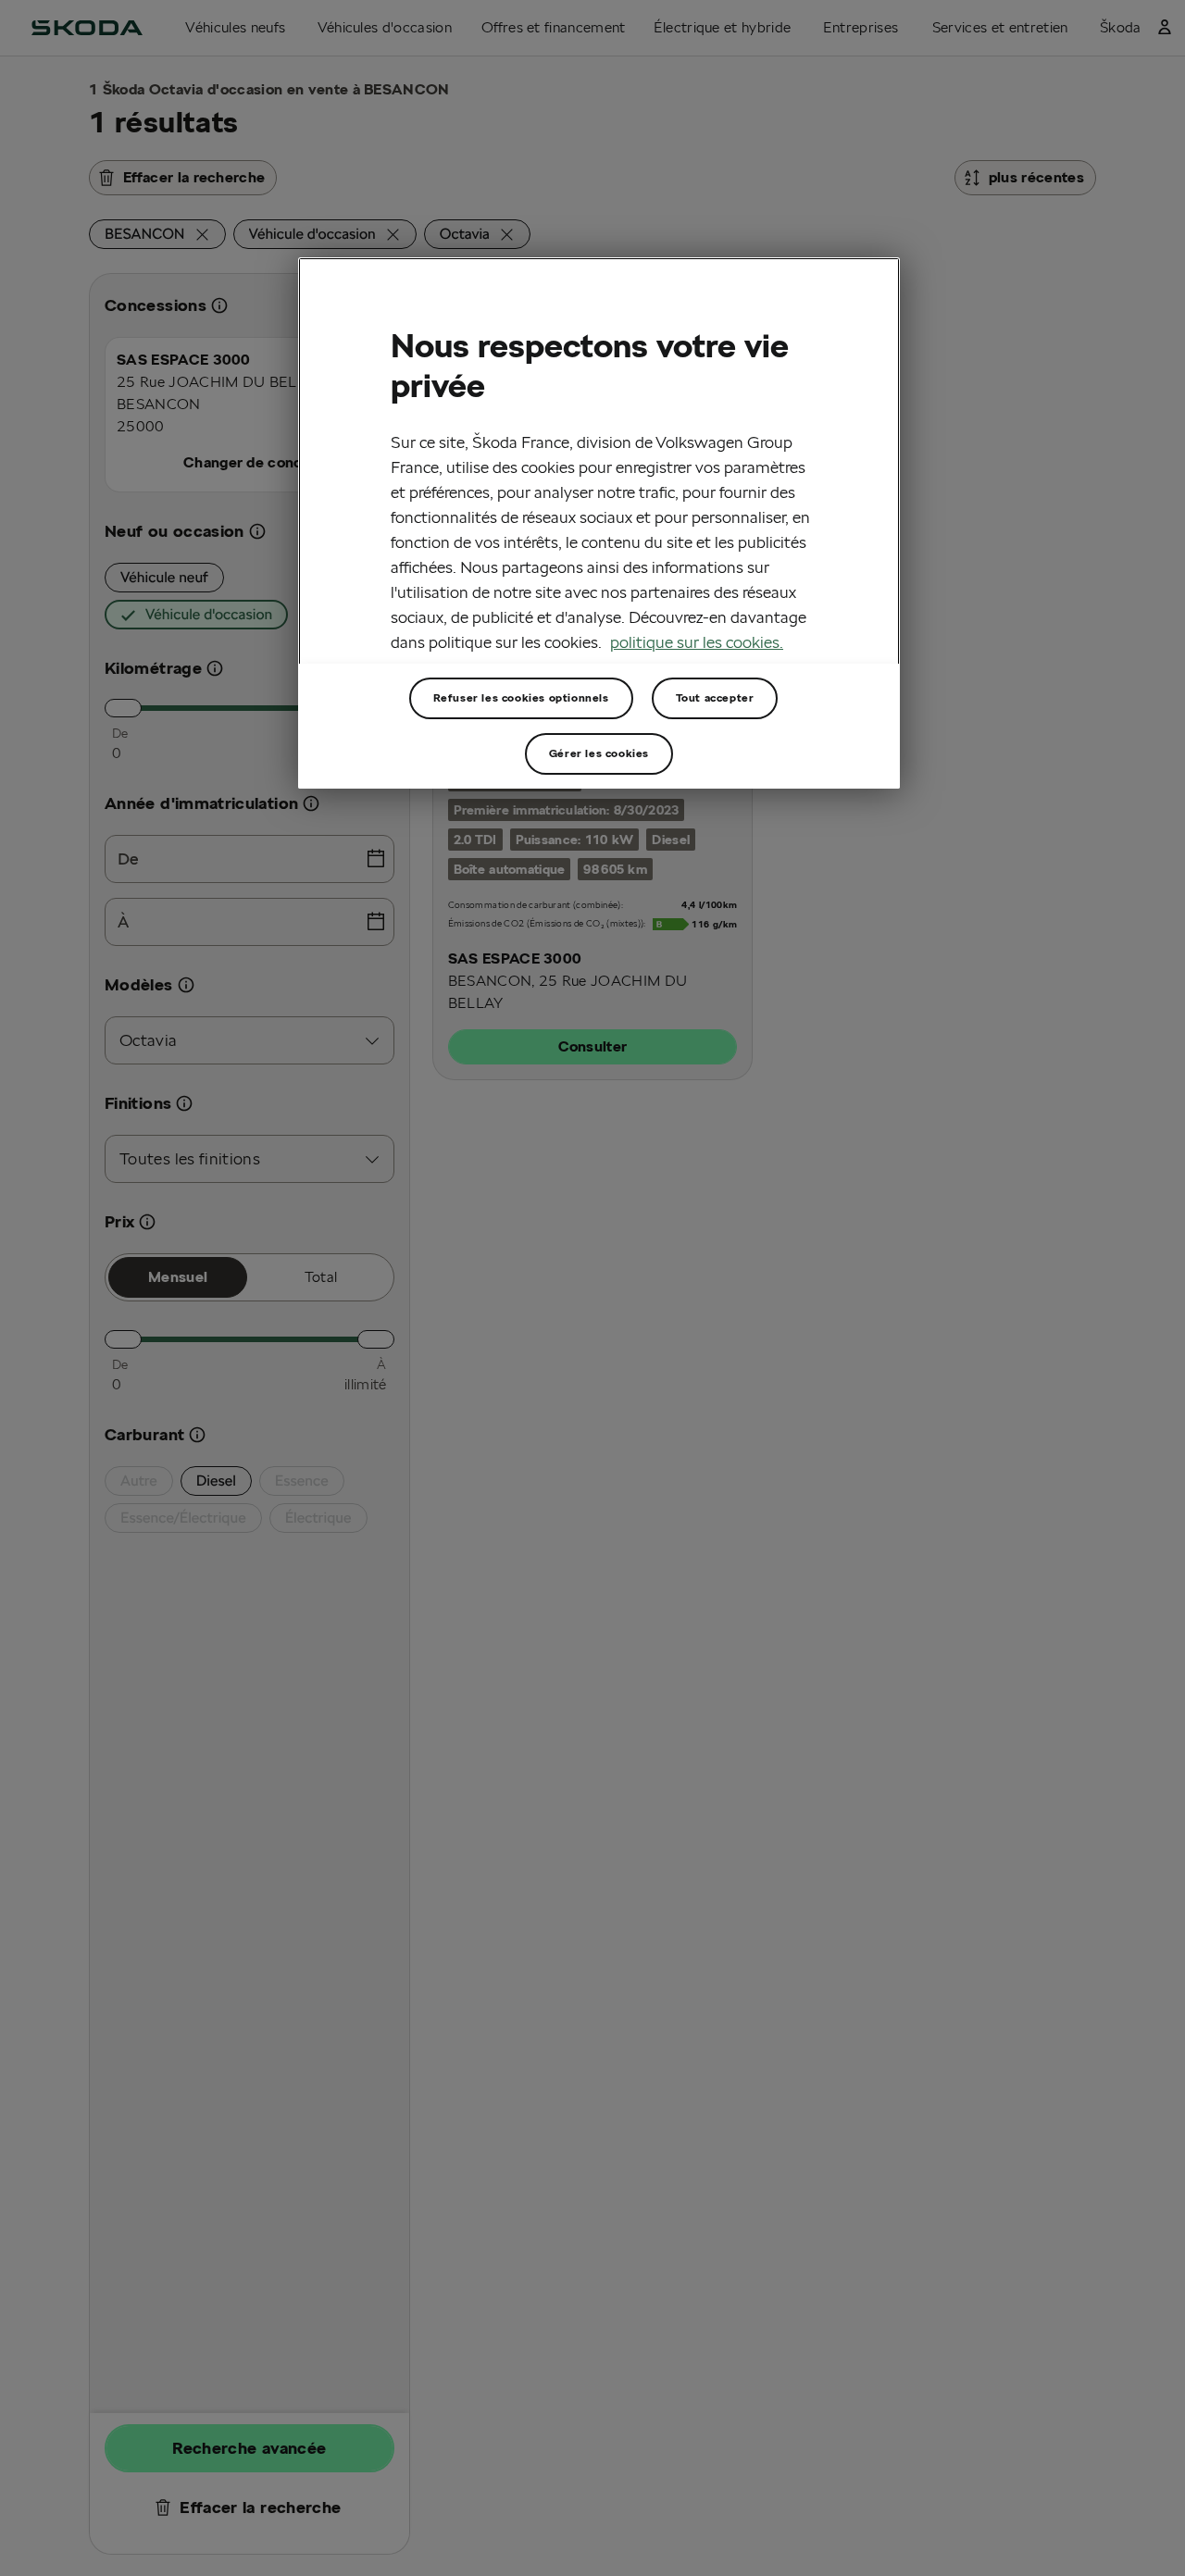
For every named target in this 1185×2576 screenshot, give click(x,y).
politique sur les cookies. (697, 642)
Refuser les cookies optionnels (521, 697)
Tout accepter (715, 697)
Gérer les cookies (599, 753)
